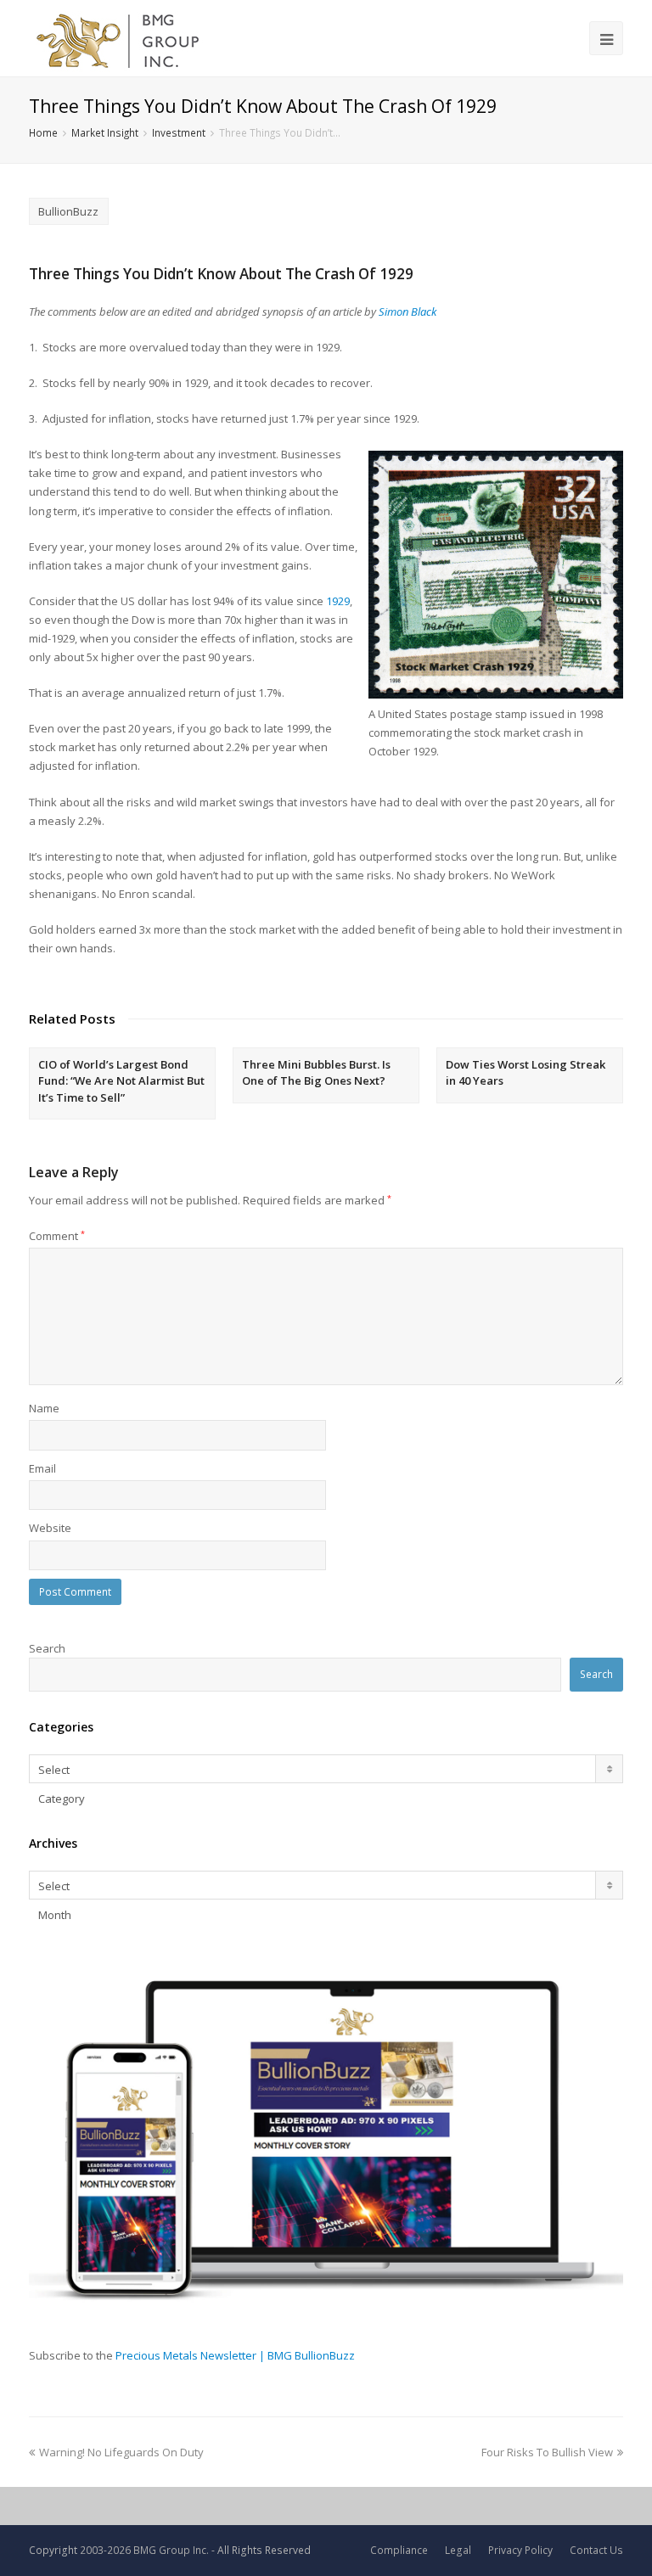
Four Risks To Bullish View (547, 2452)
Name (44, 1408)
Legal (458, 2550)
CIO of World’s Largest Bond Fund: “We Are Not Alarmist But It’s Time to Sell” (121, 1081)
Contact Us (596, 2550)
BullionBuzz (68, 211)
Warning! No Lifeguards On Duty (121, 2452)
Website (50, 1528)
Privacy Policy (520, 2550)
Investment (179, 132)
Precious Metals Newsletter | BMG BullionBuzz (235, 2355)
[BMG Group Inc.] (118, 38)
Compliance (399, 2550)
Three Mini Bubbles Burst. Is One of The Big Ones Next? (316, 1073)
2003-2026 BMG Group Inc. (144, 2550)
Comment (57, 1236)
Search (47, 1648)
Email (42, 1468)
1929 (338, 601)
